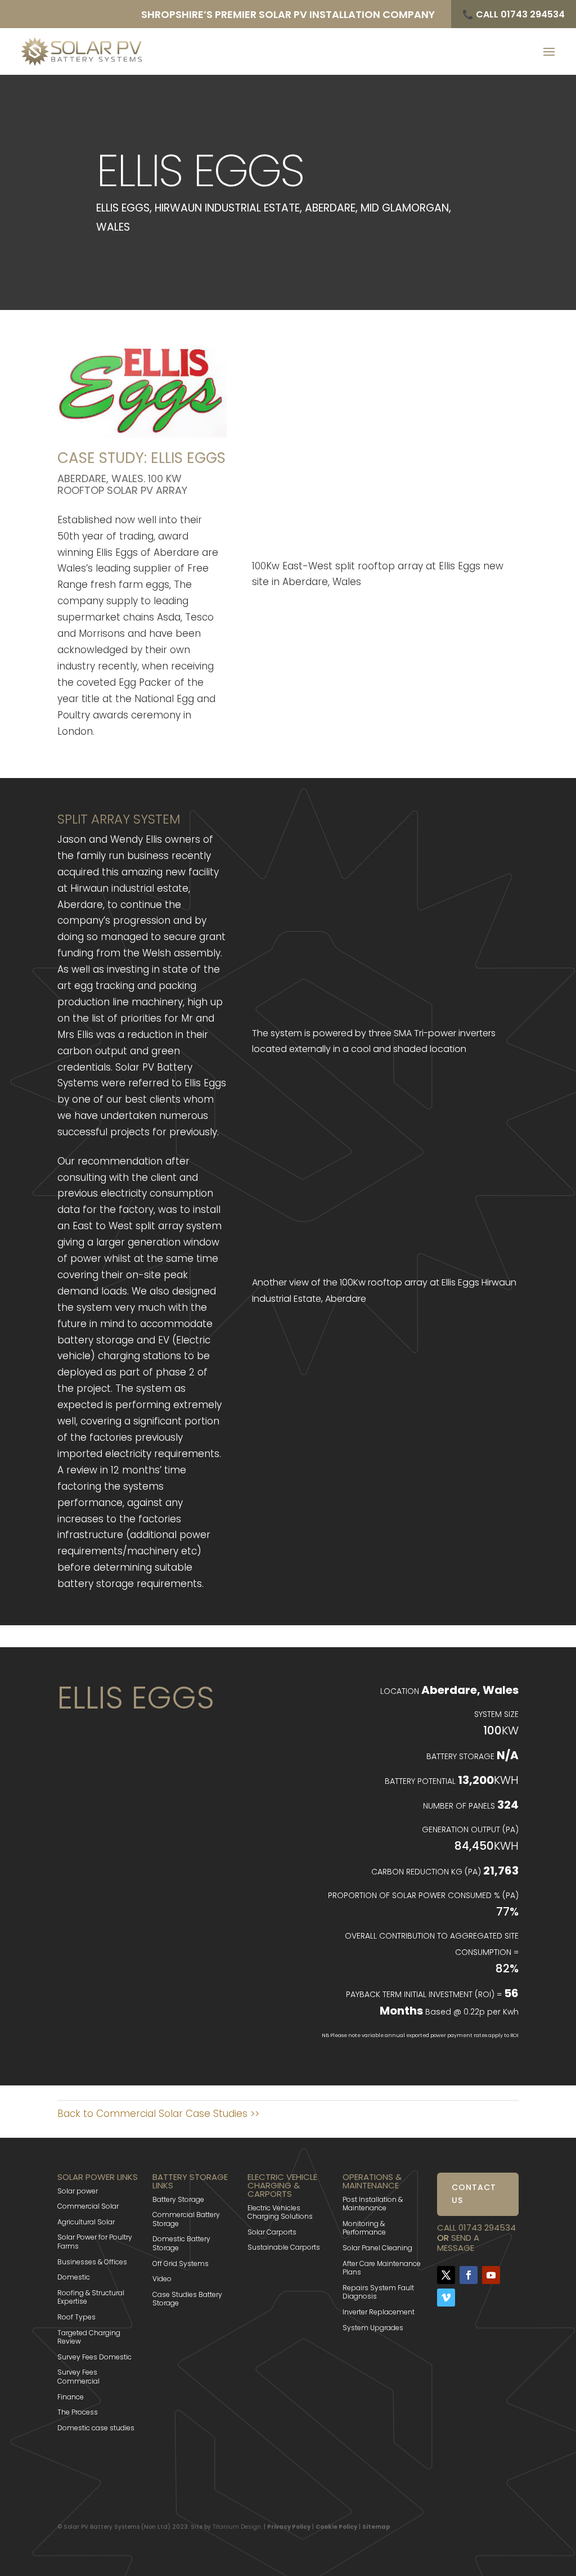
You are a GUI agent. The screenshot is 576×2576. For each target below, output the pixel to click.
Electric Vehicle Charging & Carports (282, 2185)
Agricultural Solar (86, 2222)
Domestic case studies (96, 2428)
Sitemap (376, 2527)
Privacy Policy (289, 2527)
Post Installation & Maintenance (373, 2204)
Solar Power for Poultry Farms (95, 2242)
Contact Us (474, 2194)
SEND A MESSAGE (458, 2243)
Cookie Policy (336, 2527)
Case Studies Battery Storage (187, 2299)
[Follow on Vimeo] (446, 2298)
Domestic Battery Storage (181, 2243)
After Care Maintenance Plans (382, 2268)
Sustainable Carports (284, 2247)
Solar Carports (272, 2232)
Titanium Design (237, 2527)
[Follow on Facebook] (469, 2275)
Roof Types (76, 2317)
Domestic (74, 2277)
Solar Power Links (98, 2177)
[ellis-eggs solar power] (385, 1267)
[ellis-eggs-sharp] (385, 542)
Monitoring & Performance (364, 2228)
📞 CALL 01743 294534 (514, 14)
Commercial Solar (88, 2206)
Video (162, 2279)
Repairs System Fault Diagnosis (378, 2292)
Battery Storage (178, 2199)
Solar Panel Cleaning (377, 2248)
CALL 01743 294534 (476, 2227)
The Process (78, 2412)
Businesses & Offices (92, 2262)
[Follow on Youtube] (491, 2275)
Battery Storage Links (190, 2181)
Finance (71, 2397)
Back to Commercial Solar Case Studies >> (158, 2114)
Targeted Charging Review (89, 2337)
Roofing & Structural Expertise (91, 2297)
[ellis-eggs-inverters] (385, 1009)
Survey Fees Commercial (78, 2377)
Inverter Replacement (379, 2312)
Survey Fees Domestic (94, 2357)
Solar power (78, 2191)
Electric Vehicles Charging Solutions (280, 2212)
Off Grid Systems (181, 2263)
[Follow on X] (446, 2275)
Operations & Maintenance (372, 2181)
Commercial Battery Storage (186, 2219)
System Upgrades (373, 2328)
